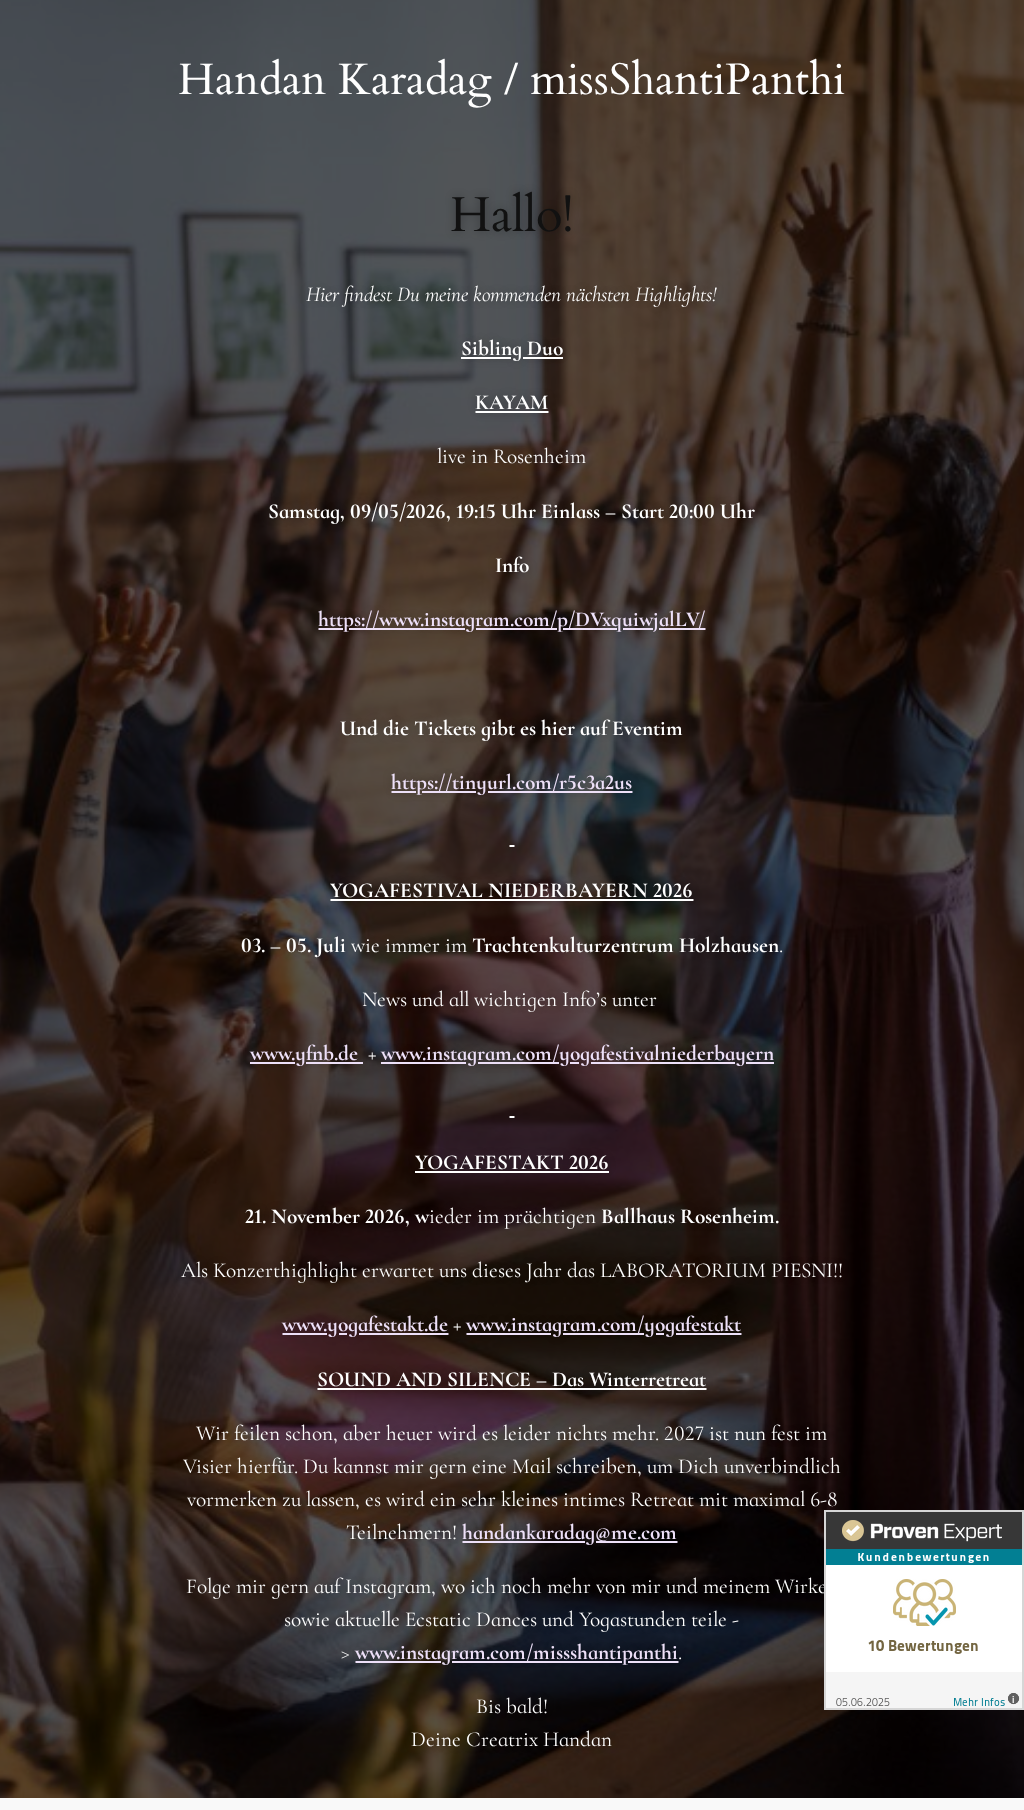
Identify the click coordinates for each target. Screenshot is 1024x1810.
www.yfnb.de (306, 1053)
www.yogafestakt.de (365, 1324)
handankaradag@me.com (569, 1532)
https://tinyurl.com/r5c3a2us (511, 782)
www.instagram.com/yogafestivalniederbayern (577, 1053)
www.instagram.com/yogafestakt (603, 1324)
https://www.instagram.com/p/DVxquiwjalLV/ (511, 619)
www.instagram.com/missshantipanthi (516, 1652)
